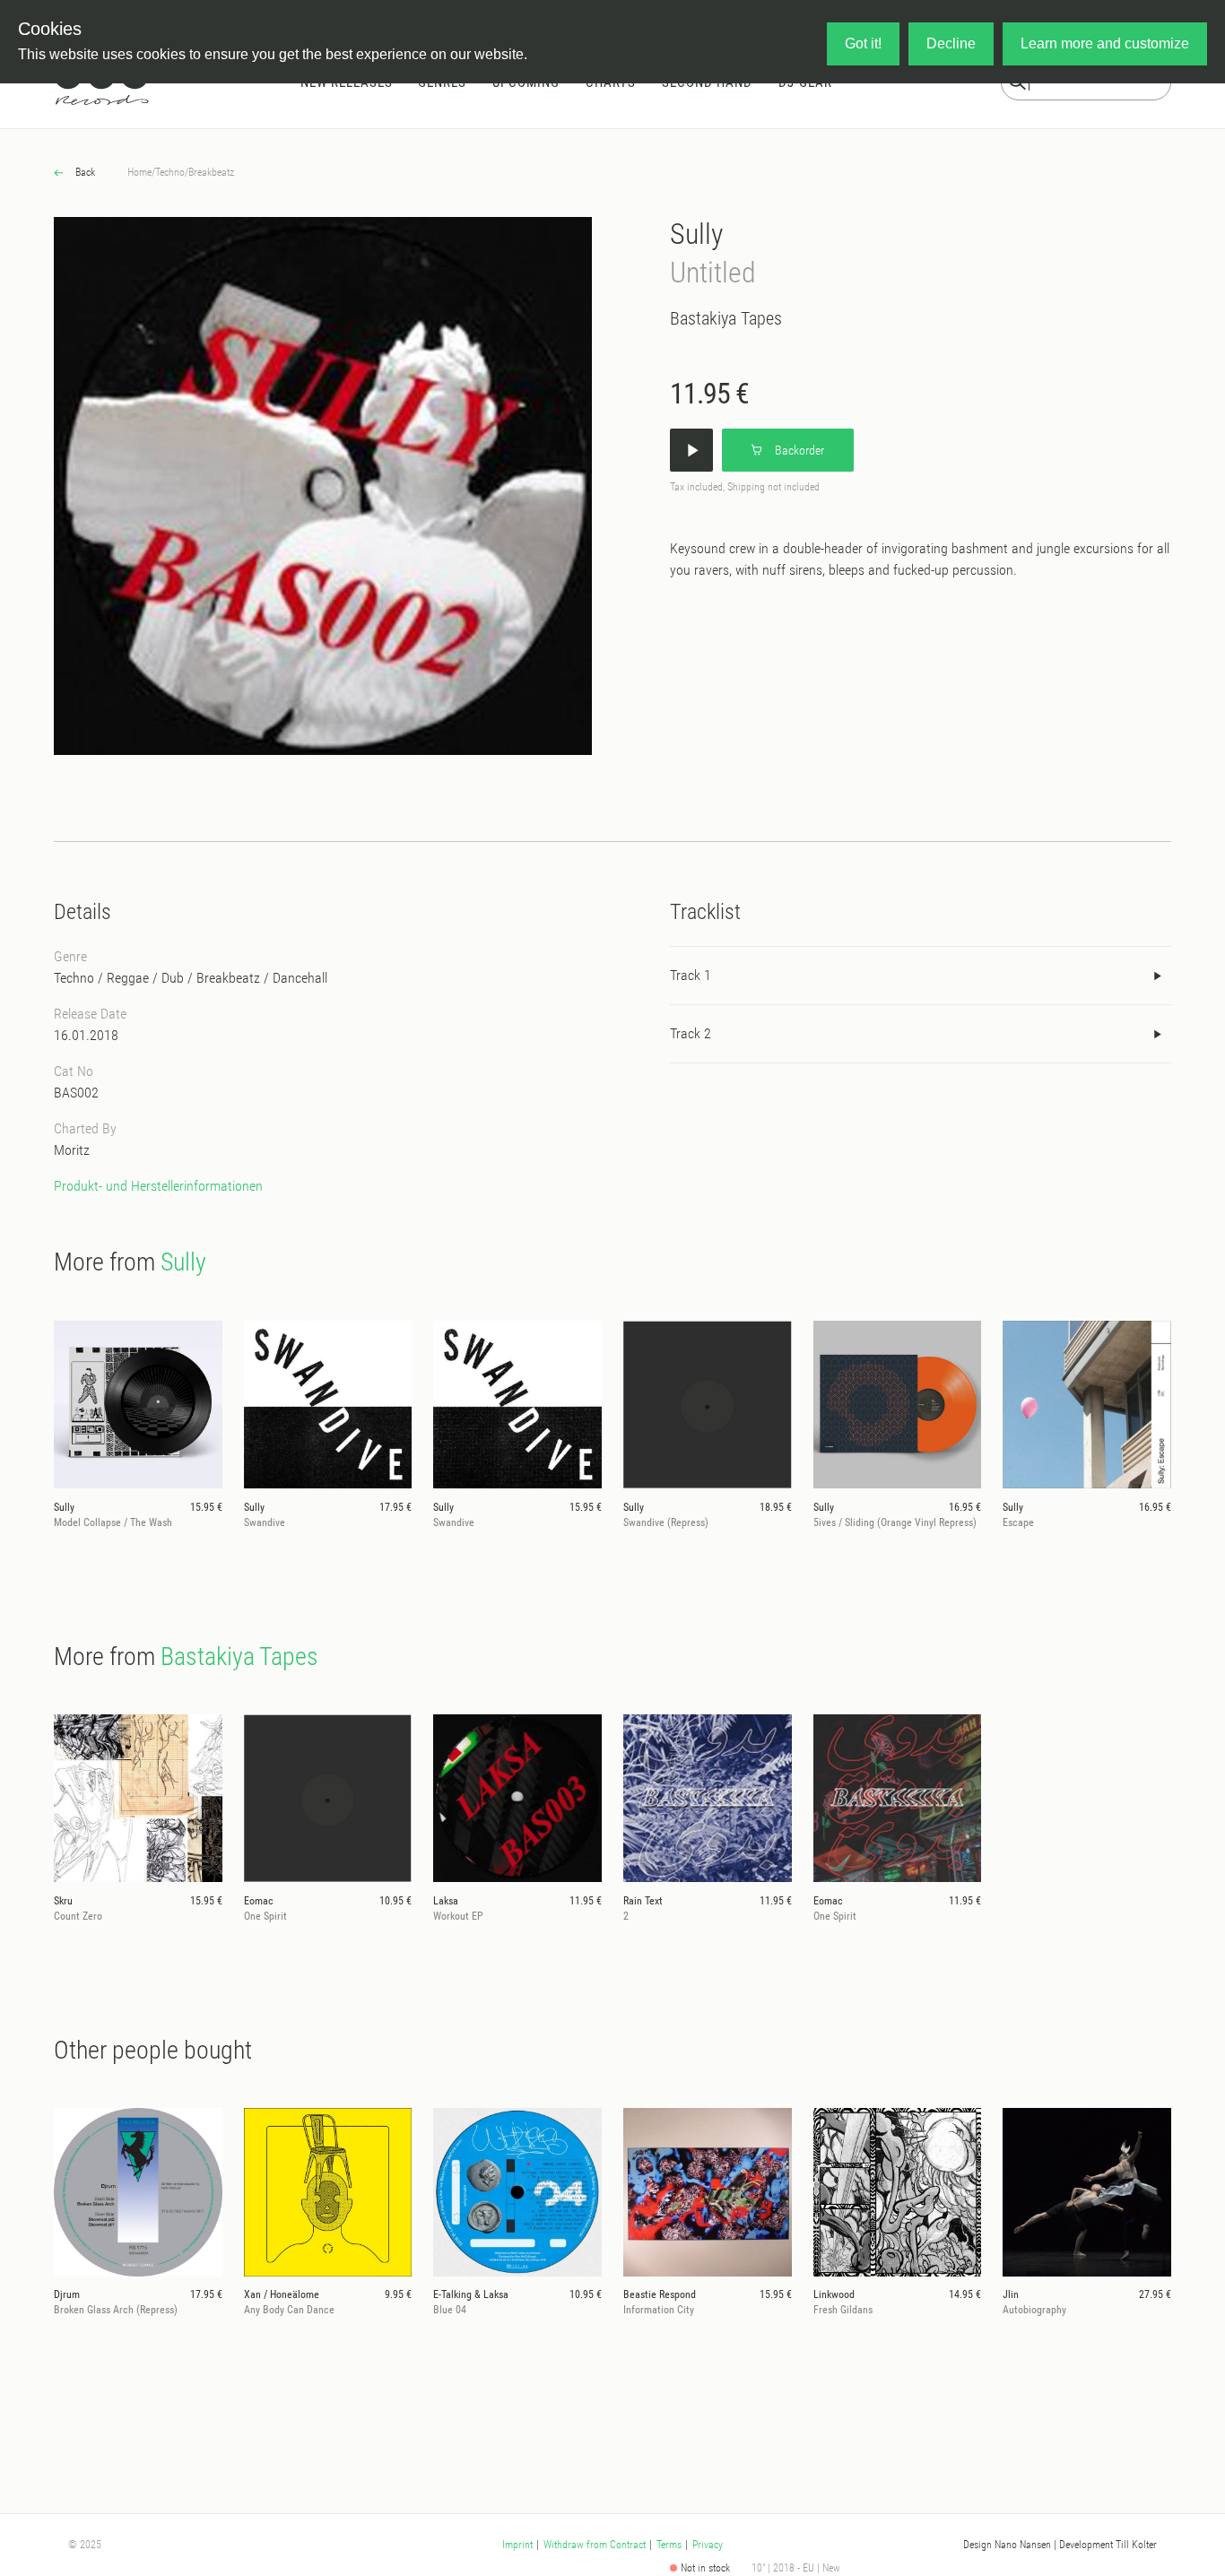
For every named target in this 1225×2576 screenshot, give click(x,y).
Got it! (863, 43)
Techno (170, 172)
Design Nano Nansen (1007, 2545)
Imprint (517, 2545)
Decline (951, 43)
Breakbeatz (211, 172)
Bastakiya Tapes (726, 318)
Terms (669, 2545)
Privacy (708, 2545)
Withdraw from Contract (595, 2545)
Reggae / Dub (145, 978)
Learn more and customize (1105, 43)
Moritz (72, 1150)
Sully (696, 234)
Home (139, 172)
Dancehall (300, 978)
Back (84, 172)
